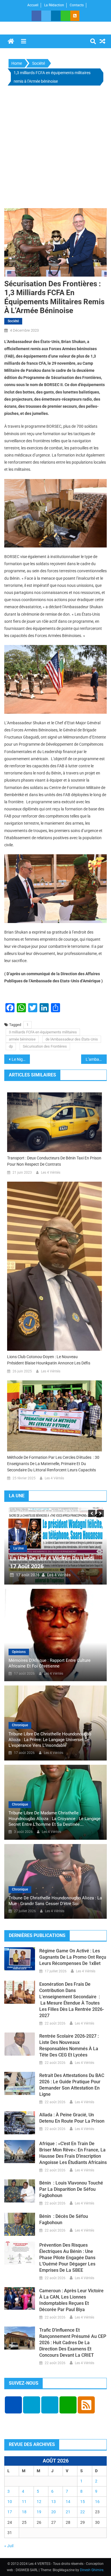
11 (24, 2502)
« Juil (9, 2546)
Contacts (77, 5)
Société (13, 321)
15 (83, 2502)
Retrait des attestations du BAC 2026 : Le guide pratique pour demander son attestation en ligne (72, 2085)
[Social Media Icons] (13, 2405)
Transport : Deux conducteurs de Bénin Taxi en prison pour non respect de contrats (54, 1161)
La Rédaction (54, 5)
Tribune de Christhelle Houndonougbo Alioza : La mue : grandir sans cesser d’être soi (55, 1901)
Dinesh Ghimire (92, 2570)
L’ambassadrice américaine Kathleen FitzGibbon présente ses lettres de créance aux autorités (96, 1059)
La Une (18, 1548)
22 (83, 2512)
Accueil (33, 5)
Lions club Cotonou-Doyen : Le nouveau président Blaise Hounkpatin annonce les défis (49, 1360)
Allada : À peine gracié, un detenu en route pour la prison (72, 2118)
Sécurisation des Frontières (45, 1046)
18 (24, 2512)
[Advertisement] (55, 148)
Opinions (19, 1652)
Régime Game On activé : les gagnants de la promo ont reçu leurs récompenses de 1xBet (73, 1957)
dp (11, 1046)
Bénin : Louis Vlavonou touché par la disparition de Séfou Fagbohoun (71, 2189)
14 (68, 2502)
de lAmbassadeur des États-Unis (72, 1039)
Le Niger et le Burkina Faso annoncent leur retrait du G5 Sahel (21, 1059)
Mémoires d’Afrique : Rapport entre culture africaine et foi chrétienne (50, 1663)
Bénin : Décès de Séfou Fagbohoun (64, 2219)
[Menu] (24, 41)
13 (54, 2502)
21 (68, 2512)
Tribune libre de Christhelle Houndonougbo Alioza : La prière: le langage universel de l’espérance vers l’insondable (50, 1740)
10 (10, 2502)
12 (39, 2502)
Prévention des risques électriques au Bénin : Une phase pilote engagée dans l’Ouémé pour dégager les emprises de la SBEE (67, 2258)
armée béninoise (22, 1039)
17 (10, 2512)
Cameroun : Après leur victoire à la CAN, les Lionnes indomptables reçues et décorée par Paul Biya (71, 2300)
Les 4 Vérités (51, 1173)
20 (54, 2512)
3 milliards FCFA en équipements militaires (43, 1032)
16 (97, 2502)
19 (39, 2512)
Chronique (20, 1725)
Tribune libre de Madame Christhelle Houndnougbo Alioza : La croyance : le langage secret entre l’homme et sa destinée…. (55, 1819)
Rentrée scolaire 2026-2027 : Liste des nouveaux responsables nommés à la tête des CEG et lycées (69, 2045)
